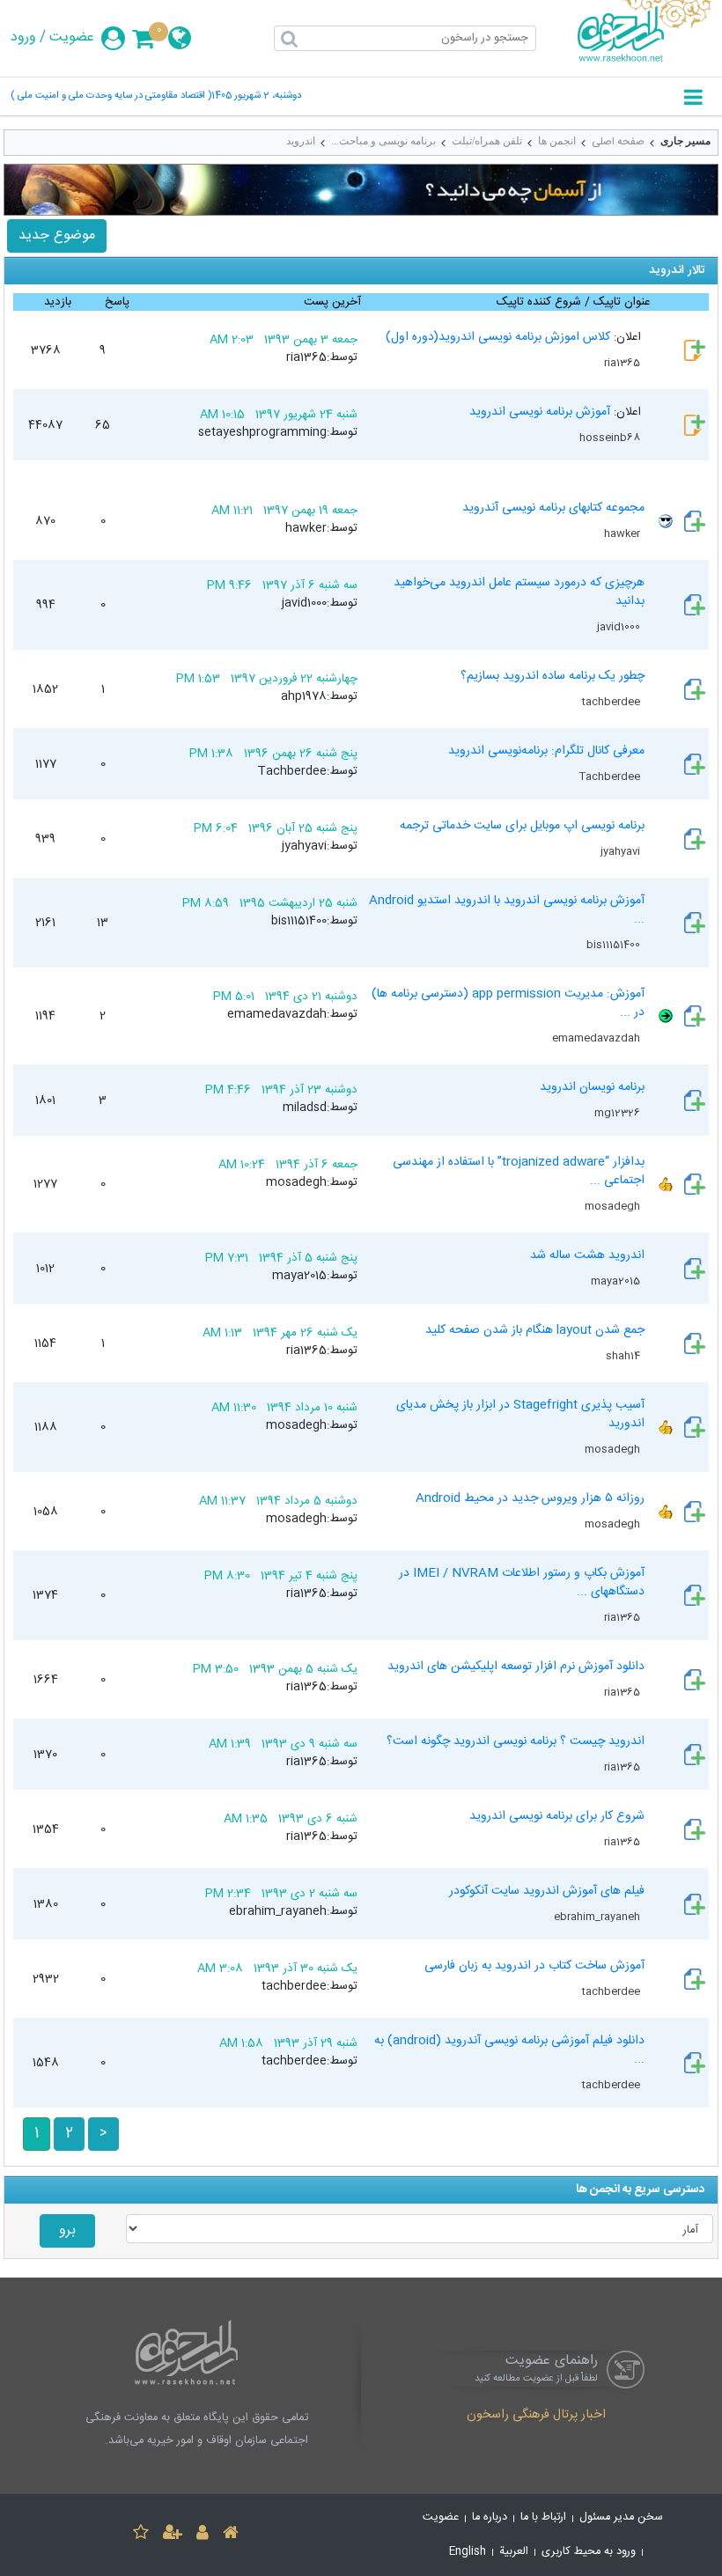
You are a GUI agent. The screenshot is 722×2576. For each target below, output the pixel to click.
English (468, 2552)
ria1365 (623, 363)
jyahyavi (622, 851)
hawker (623, 534)
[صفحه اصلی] (231, 2535)
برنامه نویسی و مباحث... (383, 141)
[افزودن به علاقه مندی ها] (141, 2535)
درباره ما (490, 2517)
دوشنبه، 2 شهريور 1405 (256, 96)
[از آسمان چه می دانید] (361, 190)
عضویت (72, 38)
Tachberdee (611, 776)
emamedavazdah (597, 1038)
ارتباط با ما (543, 2517)
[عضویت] (173, 2535)
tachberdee (612, 702)
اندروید (301, 141)
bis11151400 (615, 945)
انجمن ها (557, 141)
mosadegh (614, 1206)
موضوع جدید (57, 236)
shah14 (624, 1356)
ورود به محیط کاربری (589, 2552)
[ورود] (203, 2535)
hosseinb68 (611, 438)
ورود (23, 38)
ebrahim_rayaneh (598, 1917)
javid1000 (620, 627)
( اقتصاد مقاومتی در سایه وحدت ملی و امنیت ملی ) (111, 96)
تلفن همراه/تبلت (487, 141)
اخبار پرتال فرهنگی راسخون (536, 2416)
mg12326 (619, 1113)
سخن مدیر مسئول (621, 2517)
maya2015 (617, 1281)
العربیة (514, 2552)
